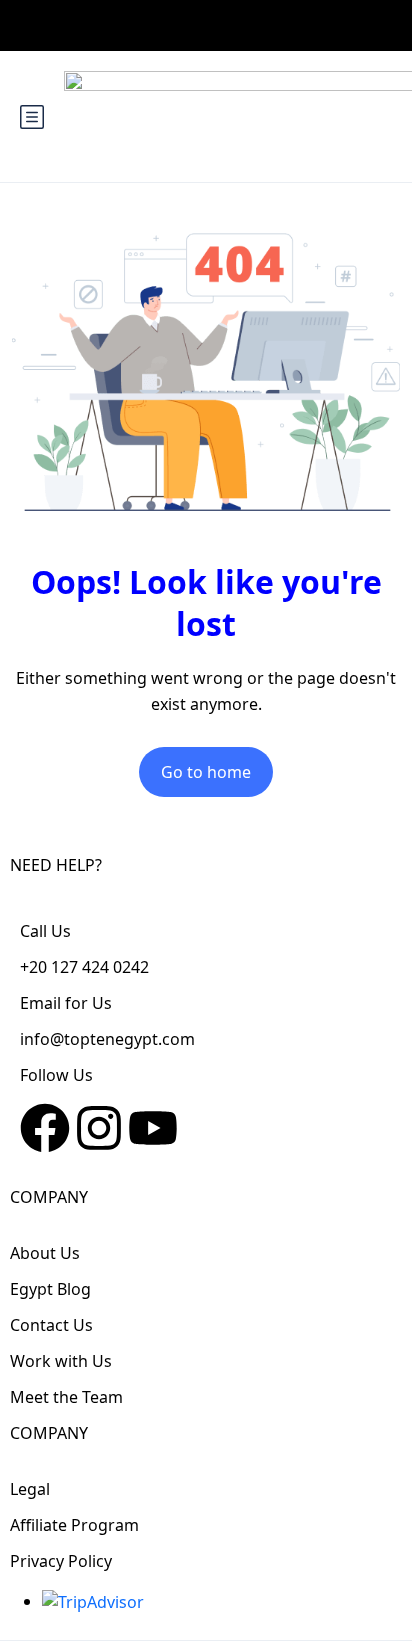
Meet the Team (66, 1397)
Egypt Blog (50, 1289)
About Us (45, 1253)
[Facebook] (45, 1128)
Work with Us (61, 1361)
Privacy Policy (61, 1561)
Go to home (206, 772)
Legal (30, 1489)
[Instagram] (99, 1128)
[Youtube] (153, 1128)
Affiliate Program (74, 1525)
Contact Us (51, 1325)
